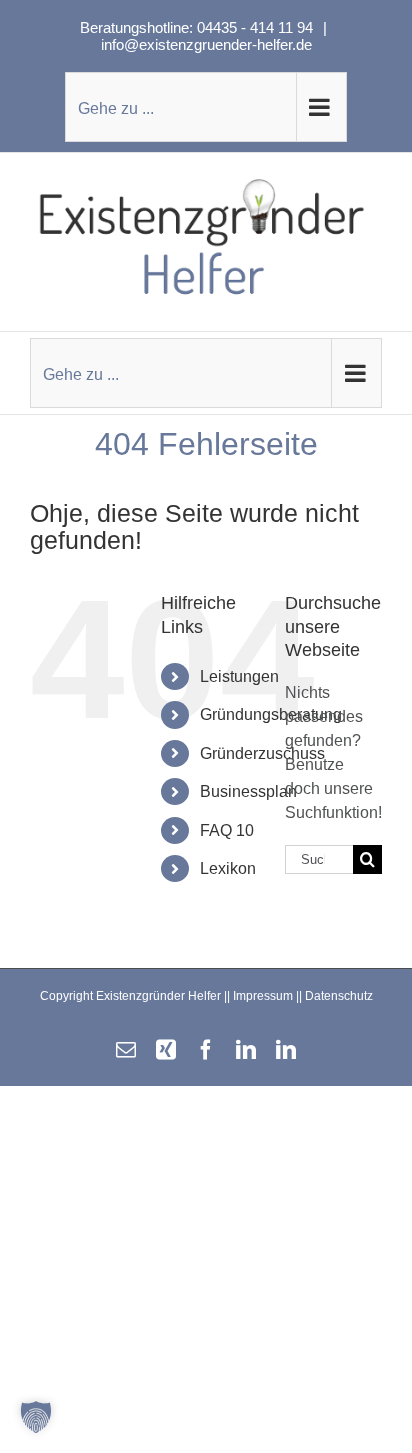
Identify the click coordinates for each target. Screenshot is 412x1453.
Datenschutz (339, 996)
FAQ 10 (227, 830)
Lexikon (228, 868)
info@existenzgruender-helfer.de (206, 44)
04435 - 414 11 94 (257, 27)
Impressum (263, 996)
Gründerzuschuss (262, 753)
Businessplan (248, 791)
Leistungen (239, 676)
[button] (36, 1417)
